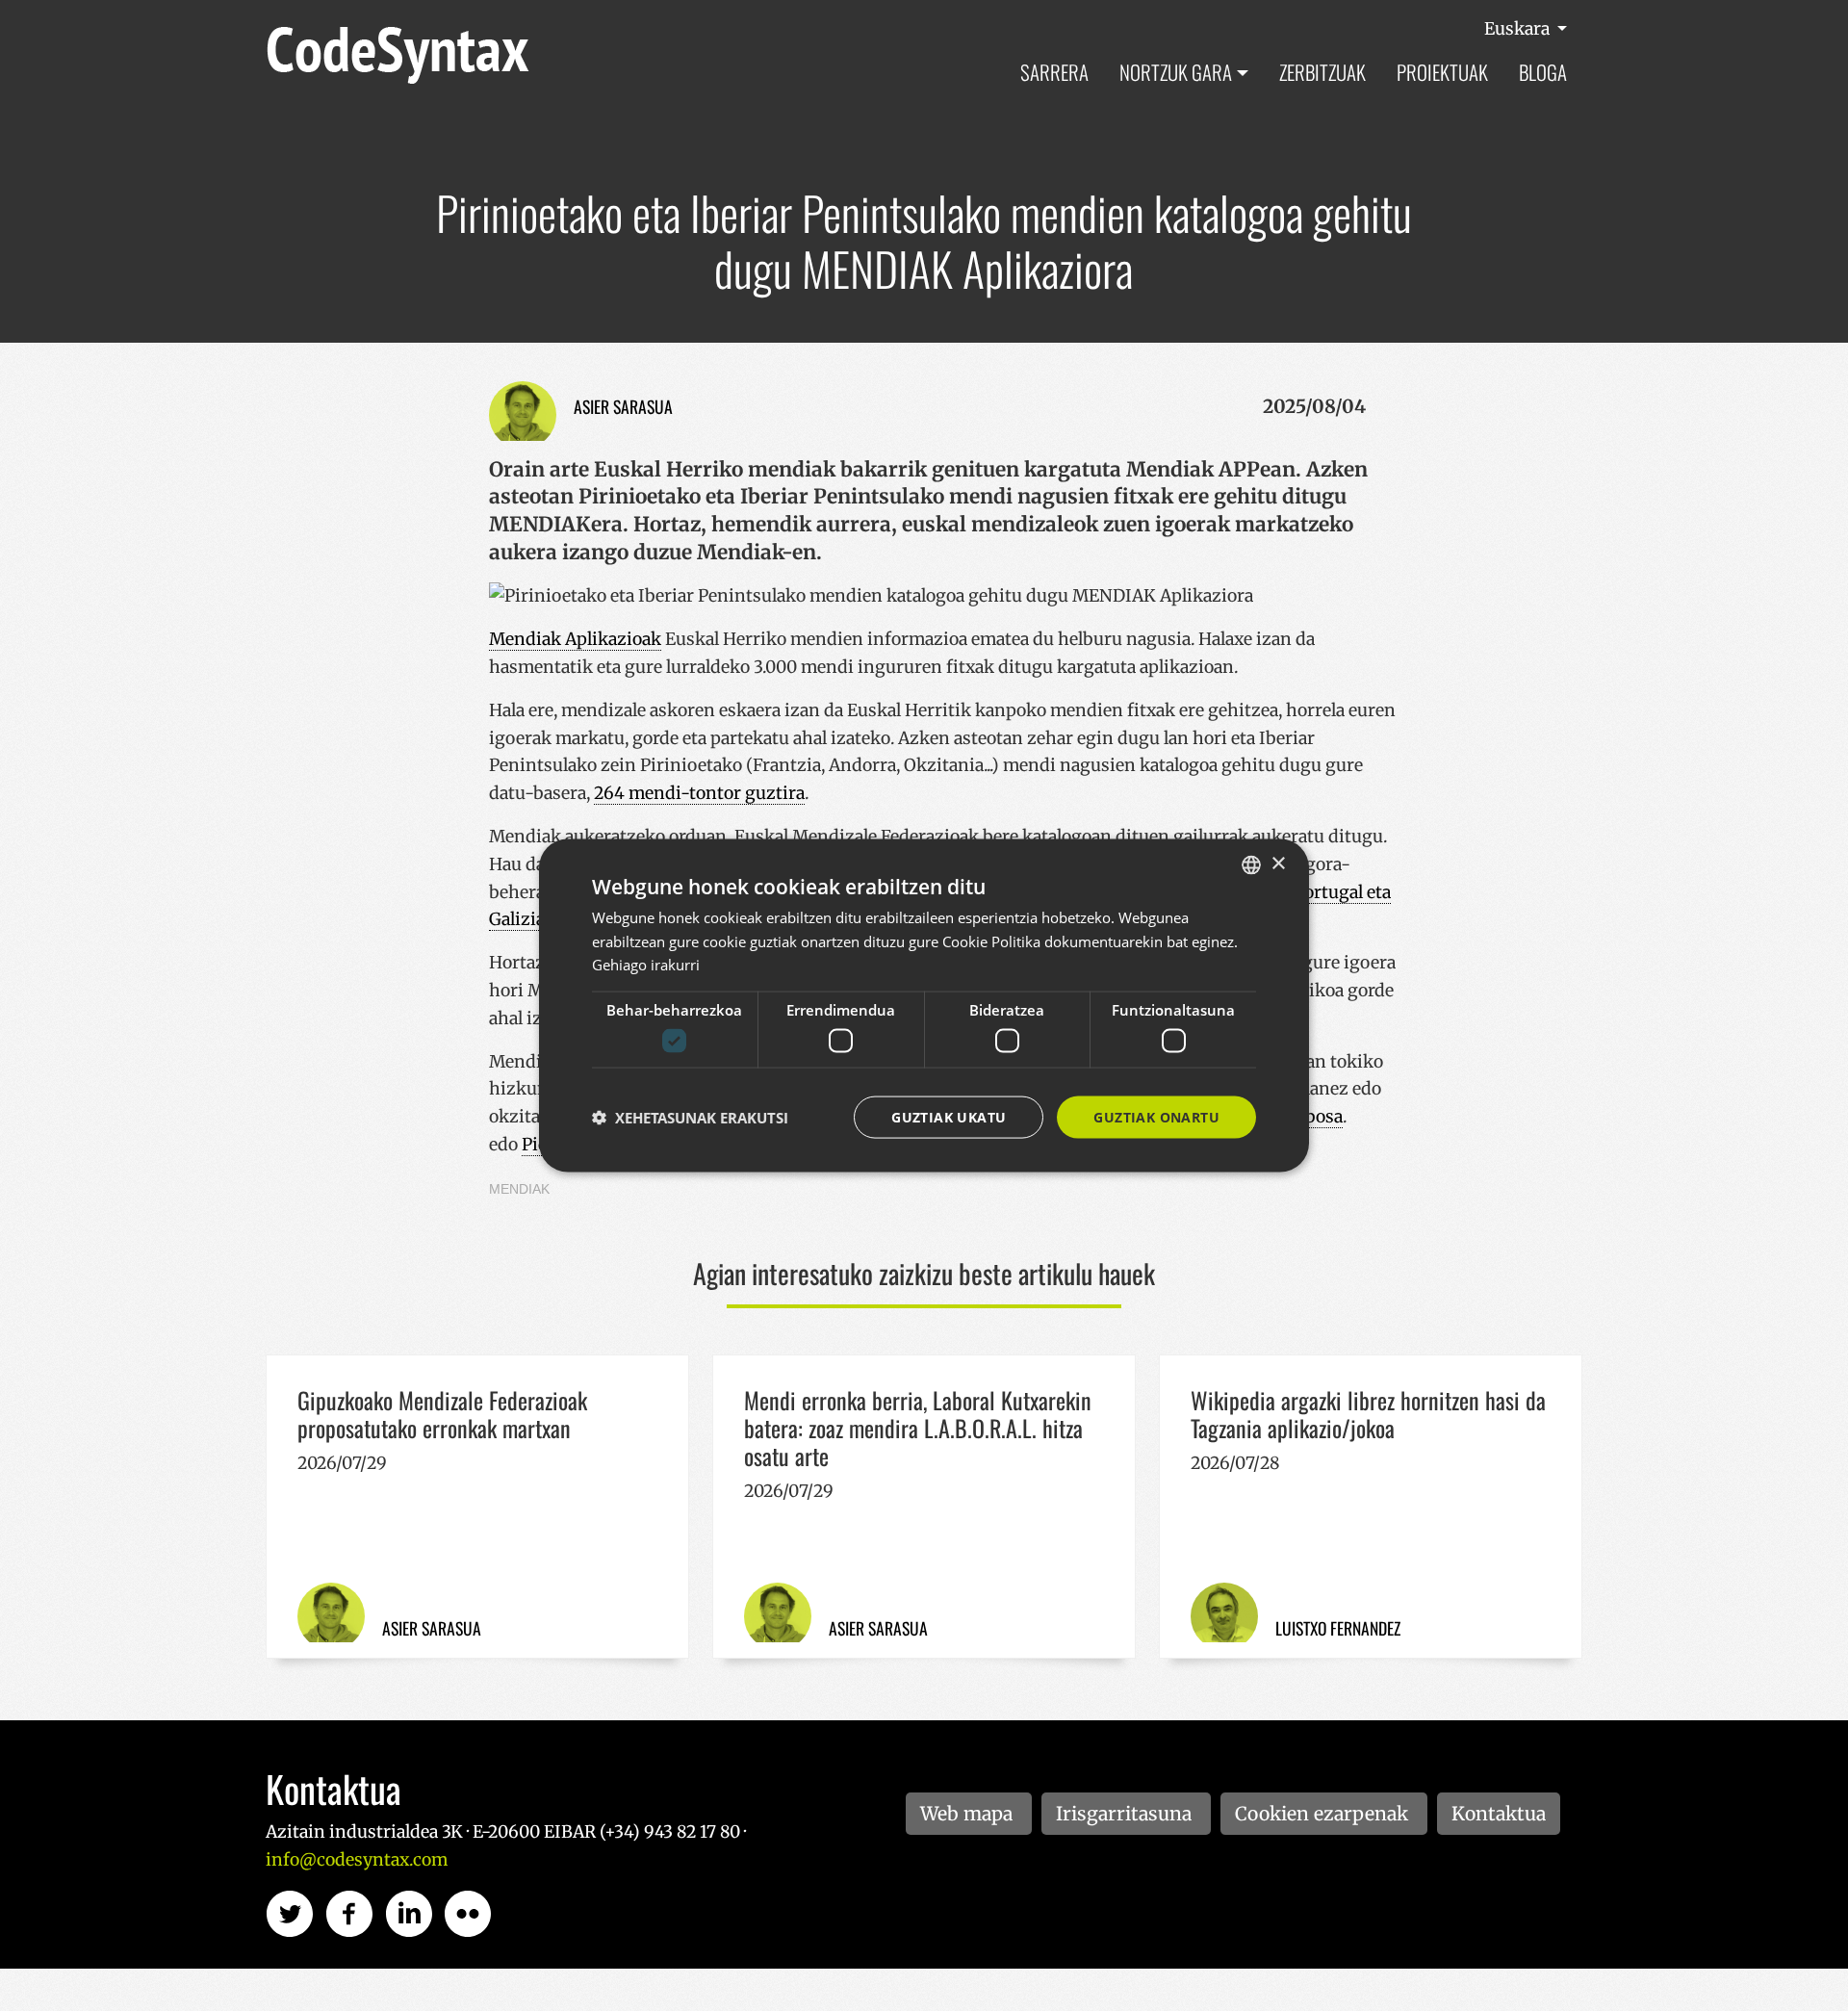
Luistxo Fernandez (1338, 1628)
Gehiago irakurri (646, 965)
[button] (690, 1118)
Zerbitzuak (1322, 72)
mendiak (519, 1189)
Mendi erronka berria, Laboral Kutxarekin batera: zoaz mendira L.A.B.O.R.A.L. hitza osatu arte (918, 1428)
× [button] (1278, 864)
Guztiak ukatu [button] (949, 1116)
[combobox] (1251, 864)
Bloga (1543, 72)
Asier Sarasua (623, 406)
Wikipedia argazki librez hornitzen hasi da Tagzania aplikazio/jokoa (1368, 1414)
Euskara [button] (1519, 29)
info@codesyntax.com (357, 1860)
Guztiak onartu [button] (1156, 1116)
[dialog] (924, 1005)
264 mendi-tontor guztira (699, 793)
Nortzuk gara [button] (1176, 72)
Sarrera (1054, 72)
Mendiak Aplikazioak (575, 639)
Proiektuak (1442, 72)
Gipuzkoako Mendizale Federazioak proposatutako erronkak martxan (442, 1414)
